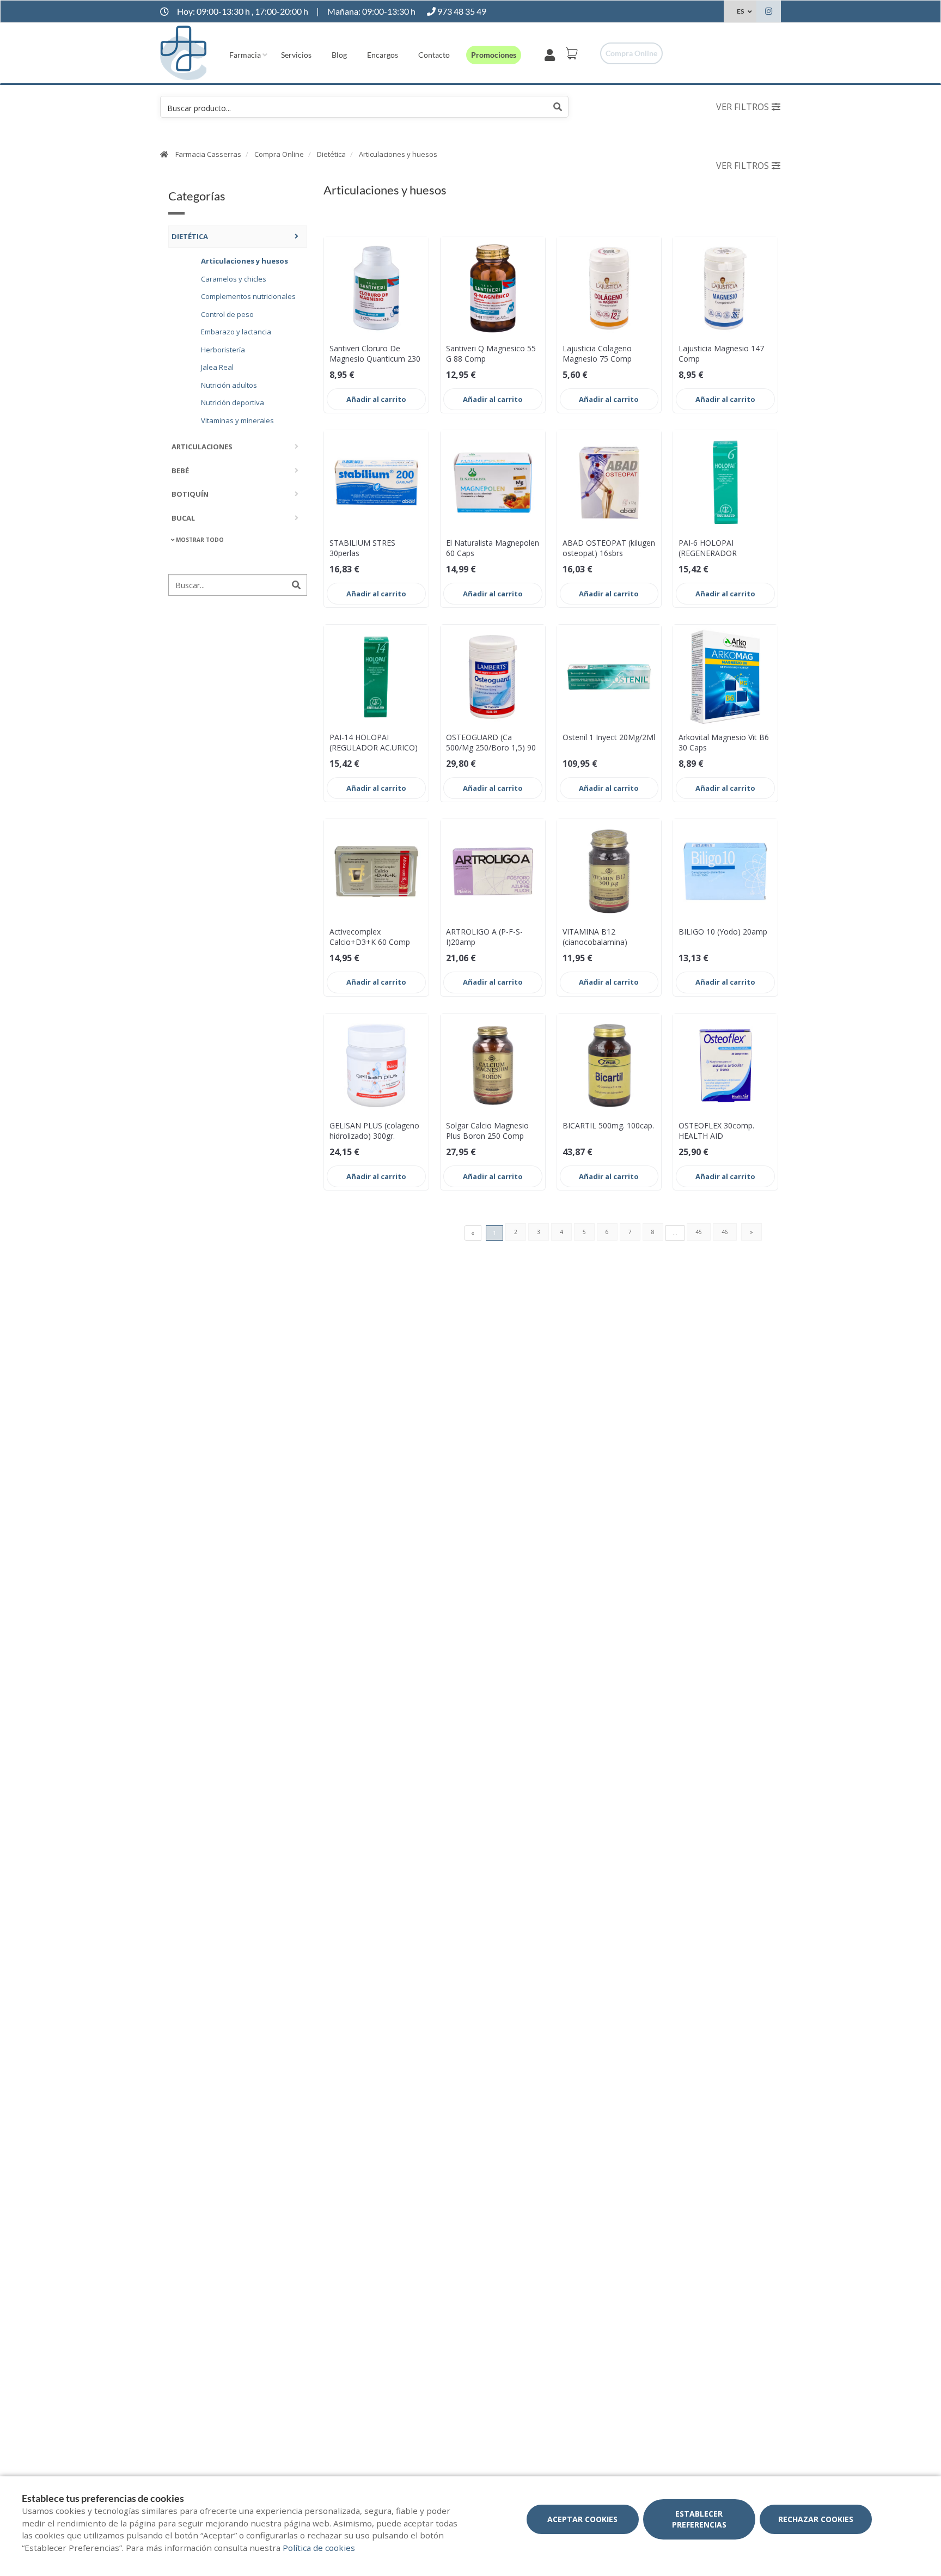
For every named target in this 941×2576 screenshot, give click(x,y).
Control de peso (227, 314)
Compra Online (279, 154)
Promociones (494, 55)
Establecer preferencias (699, 2519)
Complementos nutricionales (248, 296)
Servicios (296, 55)
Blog (339, 55)
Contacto (434, 55)
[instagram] (769, 13)
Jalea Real (217, 367)
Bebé (180, 470)
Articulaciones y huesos (398, 154)
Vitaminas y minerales (237, 420)
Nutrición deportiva (233, 402)
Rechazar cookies (816, 2519)
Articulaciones (202, 446)
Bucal (183, 517)
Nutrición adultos (229, 384)
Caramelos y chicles (234, 278)
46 (725, 1232)
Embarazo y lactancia (236, 331)
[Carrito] (573, 53)
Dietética (331, 154)
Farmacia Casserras (208, 154)
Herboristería (223, 349)
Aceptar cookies (582, 2519)
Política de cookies (319, 2548)
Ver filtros (743, 107)
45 (699, 1232)
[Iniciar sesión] (552, 53)
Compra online (631, 53)
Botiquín (190, 493)
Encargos (383, 55)
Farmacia (245, 55)
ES (740, 11)
